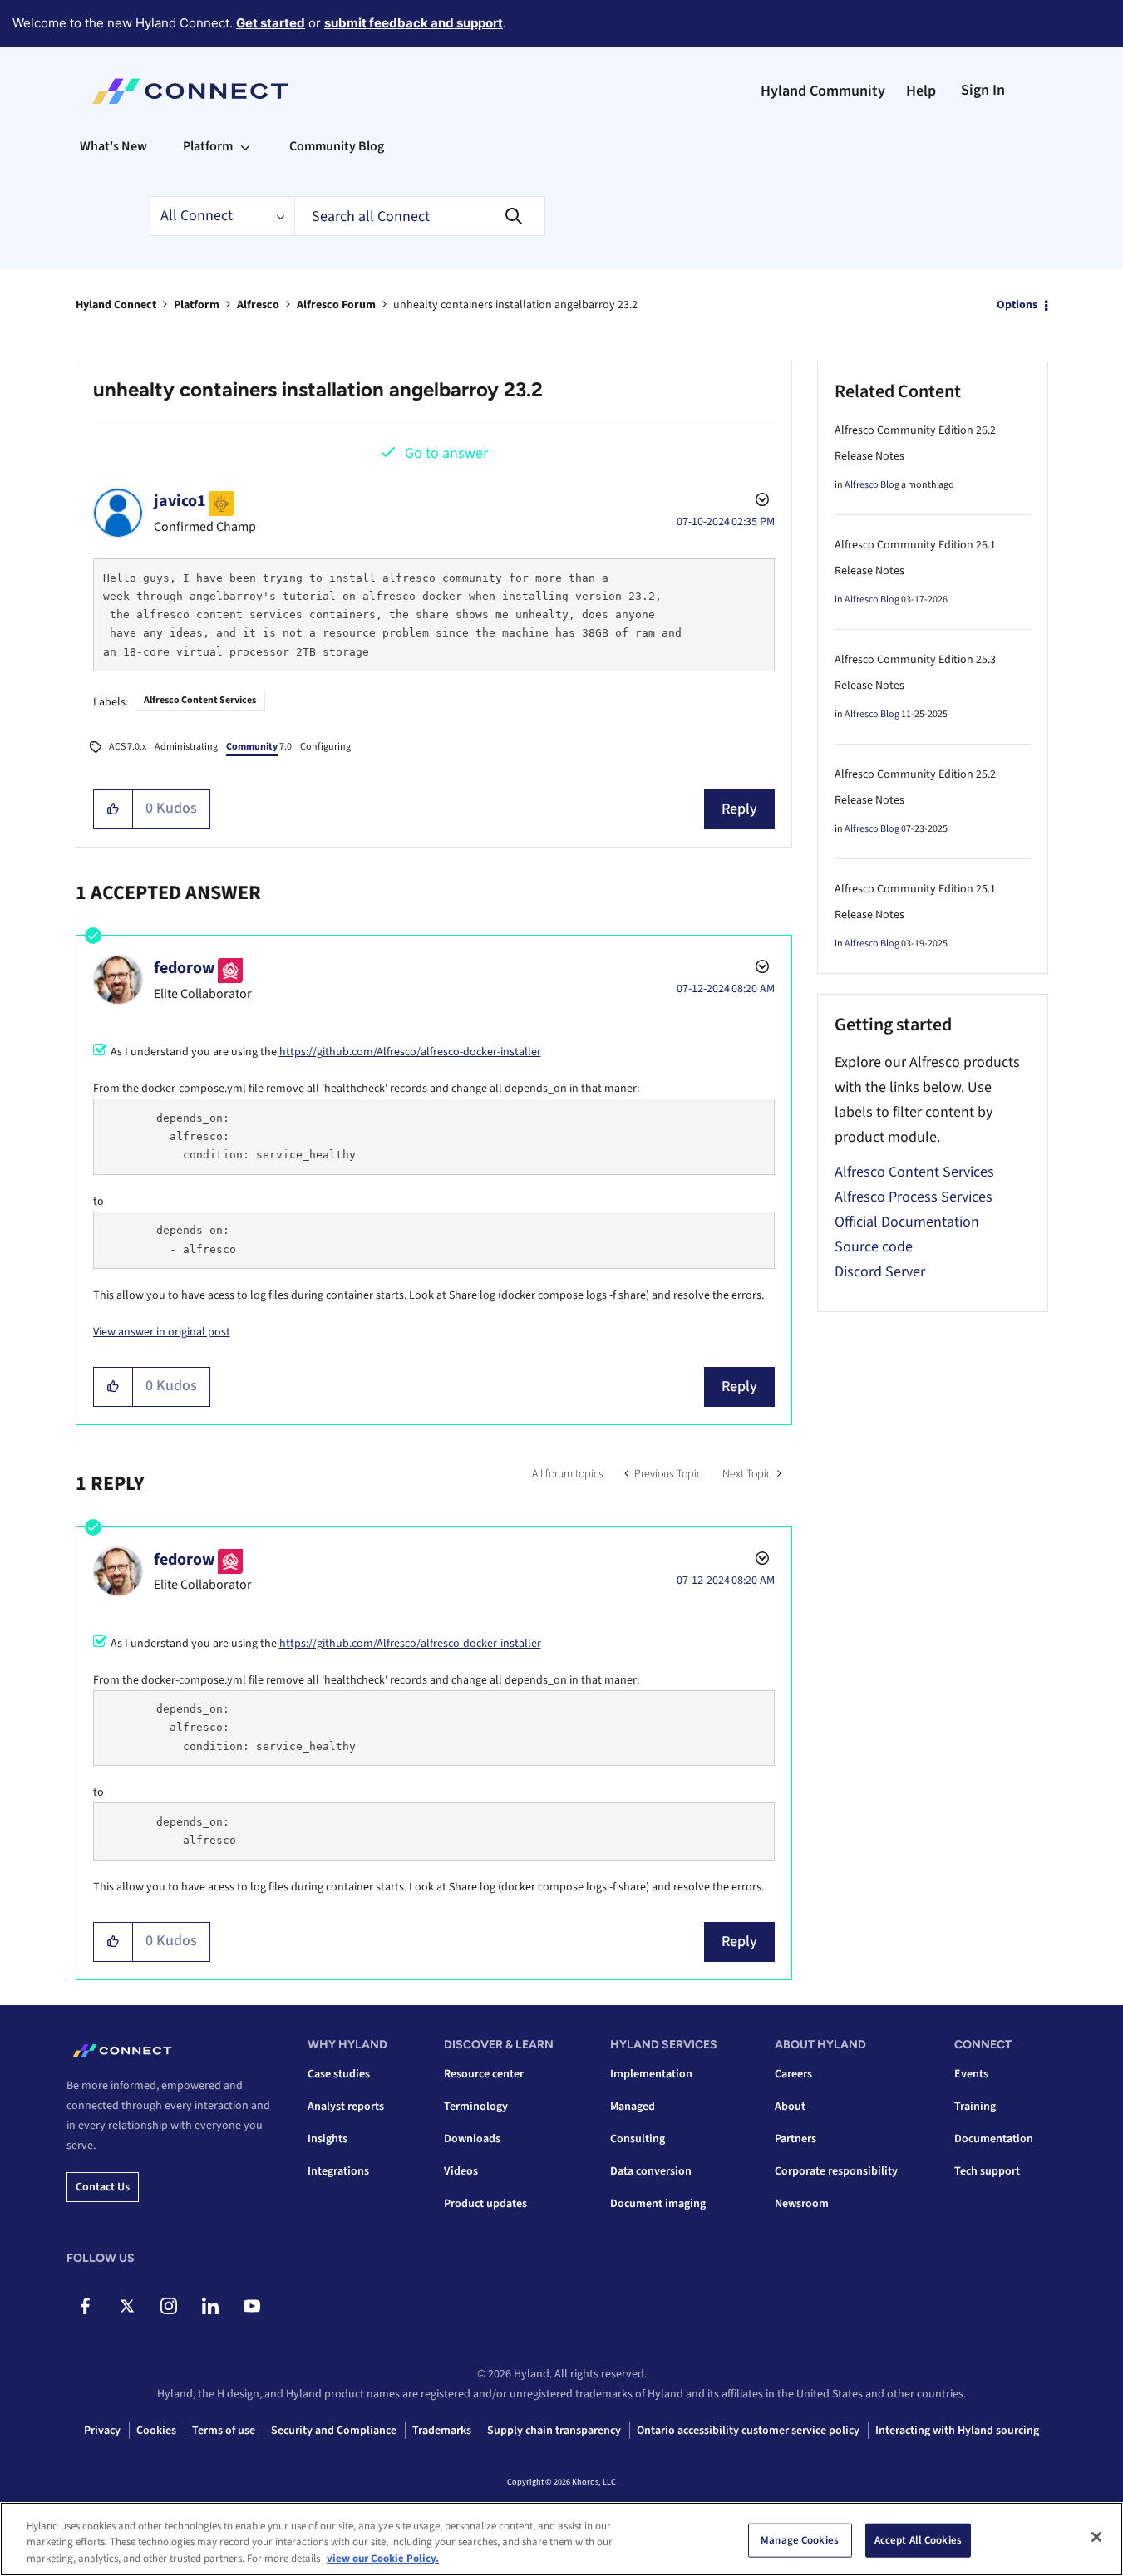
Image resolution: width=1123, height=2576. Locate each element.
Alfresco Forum (336, 305)
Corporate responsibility (836, 2171)
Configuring (325, 747)
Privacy (102, 2431)
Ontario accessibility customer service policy (748, 2431)
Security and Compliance (334, 2431)
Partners (795, 2139)
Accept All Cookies (918, 2539)
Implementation (651, 2074)
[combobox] (420, 216)
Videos (461, 2171)
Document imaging (658, 2204)
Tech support (987, 2171)
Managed (633, 2107)
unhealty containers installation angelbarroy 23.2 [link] (515, 305)
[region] (561, 2539)
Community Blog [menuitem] (337, 146)
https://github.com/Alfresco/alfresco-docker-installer (410, 1052)
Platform (197, 305)
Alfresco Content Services (200, 700)
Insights (328, 2139)
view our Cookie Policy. (383, 2559)
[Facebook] (85, 2306)
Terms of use (224, 2431)
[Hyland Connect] (190, 91)
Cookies (156, 2431)
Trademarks (442, 2431)
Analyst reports (346, 2107)
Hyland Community (823, 91)
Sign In (983, 90)
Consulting (638, 2139)
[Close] (1096, 2537)
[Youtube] (251, 2306)
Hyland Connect (116, 305)
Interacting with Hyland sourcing (957, 2431)
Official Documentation (907, 1222)
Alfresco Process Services (914, 1197)
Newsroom (802, 2204)
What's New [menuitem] (113, 146)
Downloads (472, 2139)
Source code (874, 1247)
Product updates (485, 2204)
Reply (739, 809)
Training (975, 2107)
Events (971, 2074)
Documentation (994, 2139)
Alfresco (258, 305)
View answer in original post (162, 1332)
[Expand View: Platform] (245, 146)
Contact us (103, 2187)
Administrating (186, 747)
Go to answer (446, 453)
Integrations (338, 2171)
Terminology (476, 2107)
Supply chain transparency (554, 2431)
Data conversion (651, 2171)
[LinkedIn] (210, 2306)
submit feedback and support (414, 23)
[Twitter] (127, 2306)
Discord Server (880, 1272)
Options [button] (1017, 305)
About (790, 2107)
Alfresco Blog (872, 485)
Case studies (339, 2074)
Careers (793, 2074)
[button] (113, 809)
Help (921, 91)
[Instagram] (168, 2306)
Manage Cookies (800, 2539)
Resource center (484, 2074)
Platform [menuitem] (208, 146)
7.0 (259, 747)
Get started (271, 23)
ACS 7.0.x (128, 747)
